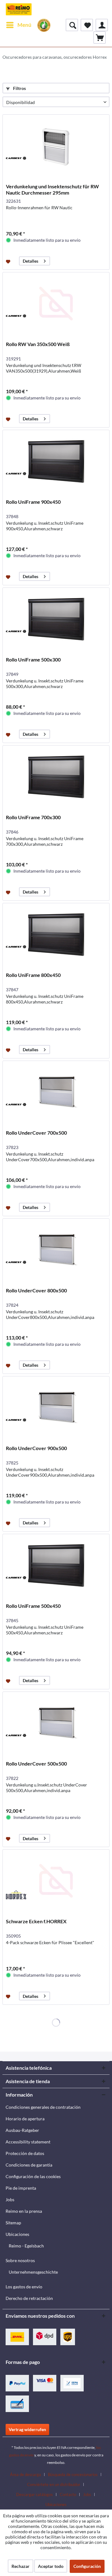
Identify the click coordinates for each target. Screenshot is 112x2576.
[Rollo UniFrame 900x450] (56, 461)
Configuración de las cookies (33, 2176)
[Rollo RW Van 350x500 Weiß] (56, 304)
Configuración (87, 2566)
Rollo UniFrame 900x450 (33, 502)
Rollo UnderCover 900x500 (36, 1448)
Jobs (10, 2200)
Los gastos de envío (24, 2287)
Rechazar (21, 2566)
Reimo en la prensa (24, 2211)
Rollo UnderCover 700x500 (36, 1133)
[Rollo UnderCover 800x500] (56, 1250)
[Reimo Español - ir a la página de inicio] (19, 9)
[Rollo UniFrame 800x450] (56, 934)
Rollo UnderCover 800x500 (36, 1290)
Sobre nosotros (20, 2260)
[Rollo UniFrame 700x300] (56, 777)
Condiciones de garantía (29, 2165)
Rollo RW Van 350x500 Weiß (38, 344)
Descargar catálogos (35, 2494)
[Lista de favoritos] (87, 25)
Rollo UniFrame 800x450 (33, 975)
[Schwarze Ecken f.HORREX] (56, 1881)
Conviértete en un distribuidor (54, 2484)
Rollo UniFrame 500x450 (33, 1606)
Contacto (68, 2494)
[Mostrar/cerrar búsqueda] (72, 25)
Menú (24, 25)
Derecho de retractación (29, 2298)
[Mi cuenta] (102, 25)
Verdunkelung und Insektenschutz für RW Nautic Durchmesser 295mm (52, 189)
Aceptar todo (51, 2566)
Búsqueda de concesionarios (73, 2474)
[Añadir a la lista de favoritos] (9, 261)
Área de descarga (26, 2474)
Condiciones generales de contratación (43, 2107)
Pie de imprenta (21, 2188)
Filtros (19, 88)
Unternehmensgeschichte (33, 2272)
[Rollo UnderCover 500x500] (56, 1723)
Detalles (30, 261)
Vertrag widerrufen (27, 2429)
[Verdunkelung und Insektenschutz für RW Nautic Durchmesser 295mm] (56, 146)
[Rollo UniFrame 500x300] (56, 619)
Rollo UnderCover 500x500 (36, 1764)
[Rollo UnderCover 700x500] (56, 1092)
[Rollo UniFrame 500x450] (56, 1565)
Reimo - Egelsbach (26, 2246)
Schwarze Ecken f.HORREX (36, 1921)
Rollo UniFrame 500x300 (33, 659)
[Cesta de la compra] (100, 37)
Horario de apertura (25, 2119)
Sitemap (13, 2223)
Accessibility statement (28, 2142)
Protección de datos (25, 2153)
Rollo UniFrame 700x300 (33, 817)
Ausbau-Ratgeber (22, 2130)
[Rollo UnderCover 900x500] (56, 1408)
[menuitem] (19, 25)
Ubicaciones (17, 2234)
